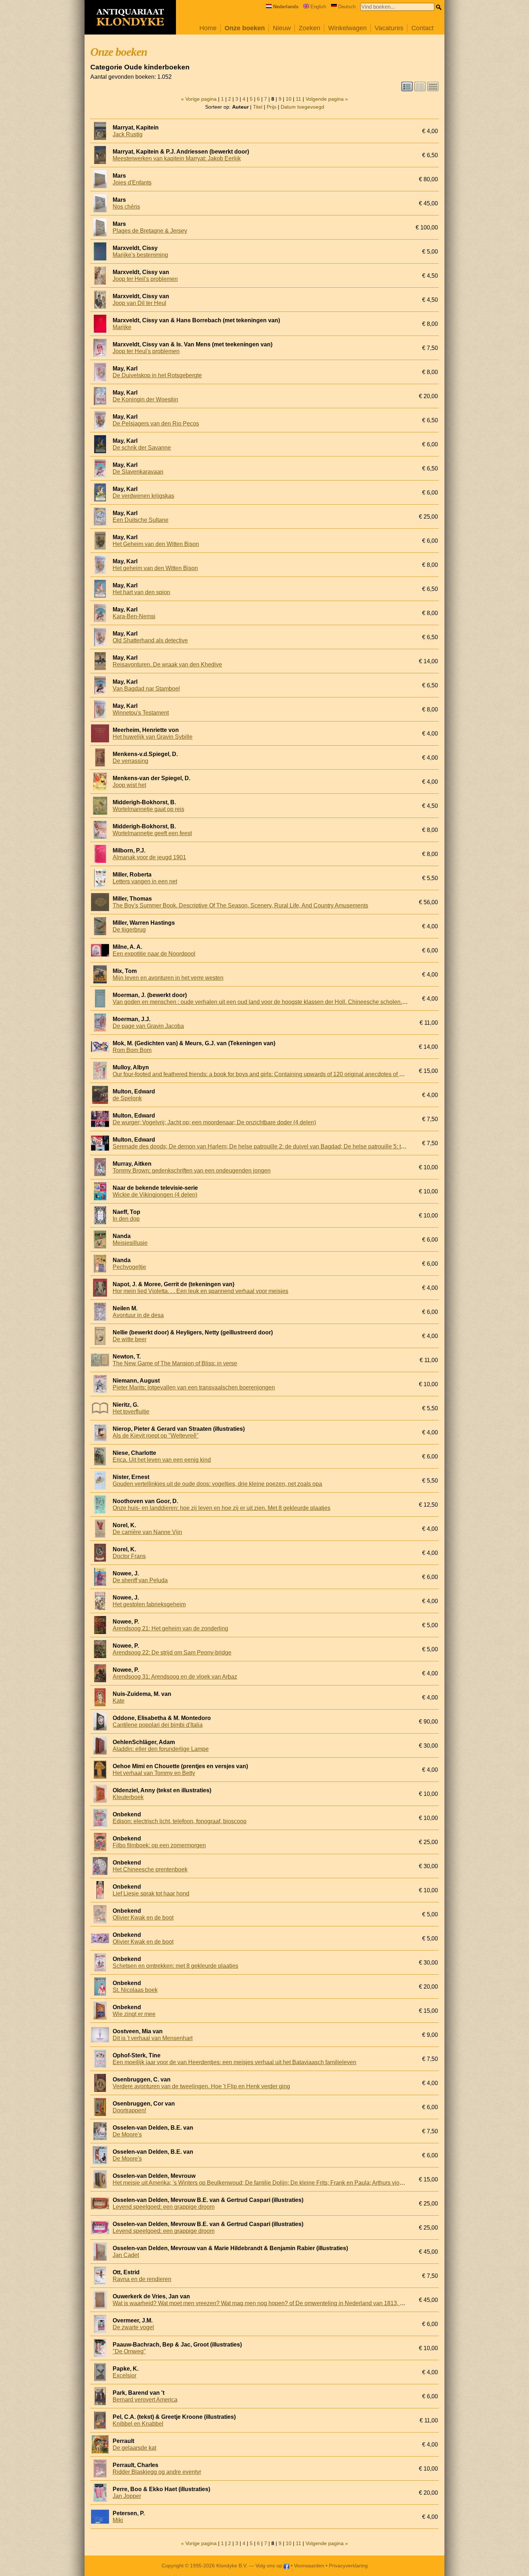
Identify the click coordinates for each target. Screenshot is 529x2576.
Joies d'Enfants (132, 183)
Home (208, 28)
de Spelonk (127, 1098)
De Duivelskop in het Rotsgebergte (157, 375)
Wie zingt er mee (134, 2014)
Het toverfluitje (131, 1412)
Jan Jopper (127, 2496)
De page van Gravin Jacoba (148, 1026)
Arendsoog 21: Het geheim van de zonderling (170, 1628)
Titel (258, 107)
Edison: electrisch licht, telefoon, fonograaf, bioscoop (180, 1821)
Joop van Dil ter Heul (139, 303)
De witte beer (130, 1339)
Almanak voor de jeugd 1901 (149, 857)
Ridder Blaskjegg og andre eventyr (157, 2472)
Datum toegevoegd (302, 107)
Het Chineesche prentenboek (150, 1869)
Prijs (272, 107)
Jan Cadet (126, 2255)
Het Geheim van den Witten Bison (156, 544)
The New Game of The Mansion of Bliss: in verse (175, 1363)
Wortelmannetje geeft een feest (152, 833)
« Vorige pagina (199, 99)
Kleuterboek (128, 1797)
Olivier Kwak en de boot (143, 1918)
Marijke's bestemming (140, 255)
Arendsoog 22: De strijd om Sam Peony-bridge (172, 1653)
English (318, 7)
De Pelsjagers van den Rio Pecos (156, 424)
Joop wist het (129, 785)
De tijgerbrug (129, 930)
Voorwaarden (309, 2566)
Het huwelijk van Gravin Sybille (153, 737)
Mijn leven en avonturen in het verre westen (168, 978)
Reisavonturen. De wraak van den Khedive (167, 665)
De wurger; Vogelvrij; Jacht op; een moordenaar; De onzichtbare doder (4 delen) (214, 1122)
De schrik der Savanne (142, 448)
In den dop (126, 1219)
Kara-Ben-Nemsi (134, 616)
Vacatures (389, 28)
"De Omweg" (129, 2351)
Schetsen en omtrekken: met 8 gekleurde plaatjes (175, 1966)
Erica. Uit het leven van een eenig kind (162, 1460)
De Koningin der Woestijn (145, 399)
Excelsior (125, 2375)
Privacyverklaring (348, 2566)
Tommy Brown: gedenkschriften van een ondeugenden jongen (192, 1171)
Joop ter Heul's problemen (146, 351)
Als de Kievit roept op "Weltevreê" (156, 1436)
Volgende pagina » (327, 99)
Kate (119, 1701)
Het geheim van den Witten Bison (155, 568)
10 (289, 99)
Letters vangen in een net (145, 881)
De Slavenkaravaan (138, 472)
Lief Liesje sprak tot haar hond (151, 1894)
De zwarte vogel (133, 2327)
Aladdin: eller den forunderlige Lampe (161, 1749)
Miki (118, 2520)
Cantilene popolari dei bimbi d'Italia (158, 1725)
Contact (422, 28)
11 (299, 99)
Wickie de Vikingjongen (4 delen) (155, 1195)
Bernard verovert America (145, 2400)
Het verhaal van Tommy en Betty (154, 1773)
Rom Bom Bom (132, 1050)
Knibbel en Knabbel (138, 2424)
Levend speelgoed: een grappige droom (164, 2207)
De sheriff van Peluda (140, 1580)
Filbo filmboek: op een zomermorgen (159, 1845)
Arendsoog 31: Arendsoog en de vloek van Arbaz (175, 1677)
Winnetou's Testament (141, 713)
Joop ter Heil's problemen (145, 279)
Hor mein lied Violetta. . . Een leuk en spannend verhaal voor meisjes (200, 1291)
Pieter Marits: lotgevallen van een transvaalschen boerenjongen (194, 1387)
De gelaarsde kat (134, 2448)
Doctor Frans (129, 1556)
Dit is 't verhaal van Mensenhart (153, 2038)
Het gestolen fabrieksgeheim (149, 1604)
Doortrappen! (129, 2110)
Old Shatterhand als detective (150, 640)
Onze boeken (245, 28)
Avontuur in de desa (138, 1315)
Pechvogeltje (129, 1267)
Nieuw (282, 28)
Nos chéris (126, 207)
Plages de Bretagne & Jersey (150, 231)
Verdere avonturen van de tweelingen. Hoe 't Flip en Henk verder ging (201, 2086)
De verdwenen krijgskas (143, 496)
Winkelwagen (347, 28)
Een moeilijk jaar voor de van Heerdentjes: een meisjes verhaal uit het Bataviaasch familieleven (234, 2062)
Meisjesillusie (130, 1243)
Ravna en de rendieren (142, 2279)
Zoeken (309, 28)
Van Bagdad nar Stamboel (146, 689)
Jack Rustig (128, 134)
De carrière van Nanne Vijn (147, 1532)
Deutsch (347, 7)
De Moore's (127, 2134)
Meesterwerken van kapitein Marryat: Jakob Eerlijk (177, 158)
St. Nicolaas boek (135, 1990)
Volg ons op (270, 2566)
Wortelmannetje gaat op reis (148, 809)
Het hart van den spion (141, 592)
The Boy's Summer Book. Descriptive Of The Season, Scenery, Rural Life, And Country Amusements (240, 905)
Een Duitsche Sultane (141, 520)
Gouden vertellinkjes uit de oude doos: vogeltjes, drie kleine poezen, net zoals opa (217, 1484)
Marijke (122, 327)
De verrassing (130, 761)
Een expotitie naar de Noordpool (154, 954)
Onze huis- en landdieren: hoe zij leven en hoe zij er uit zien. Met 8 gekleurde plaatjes (221, 1508)
